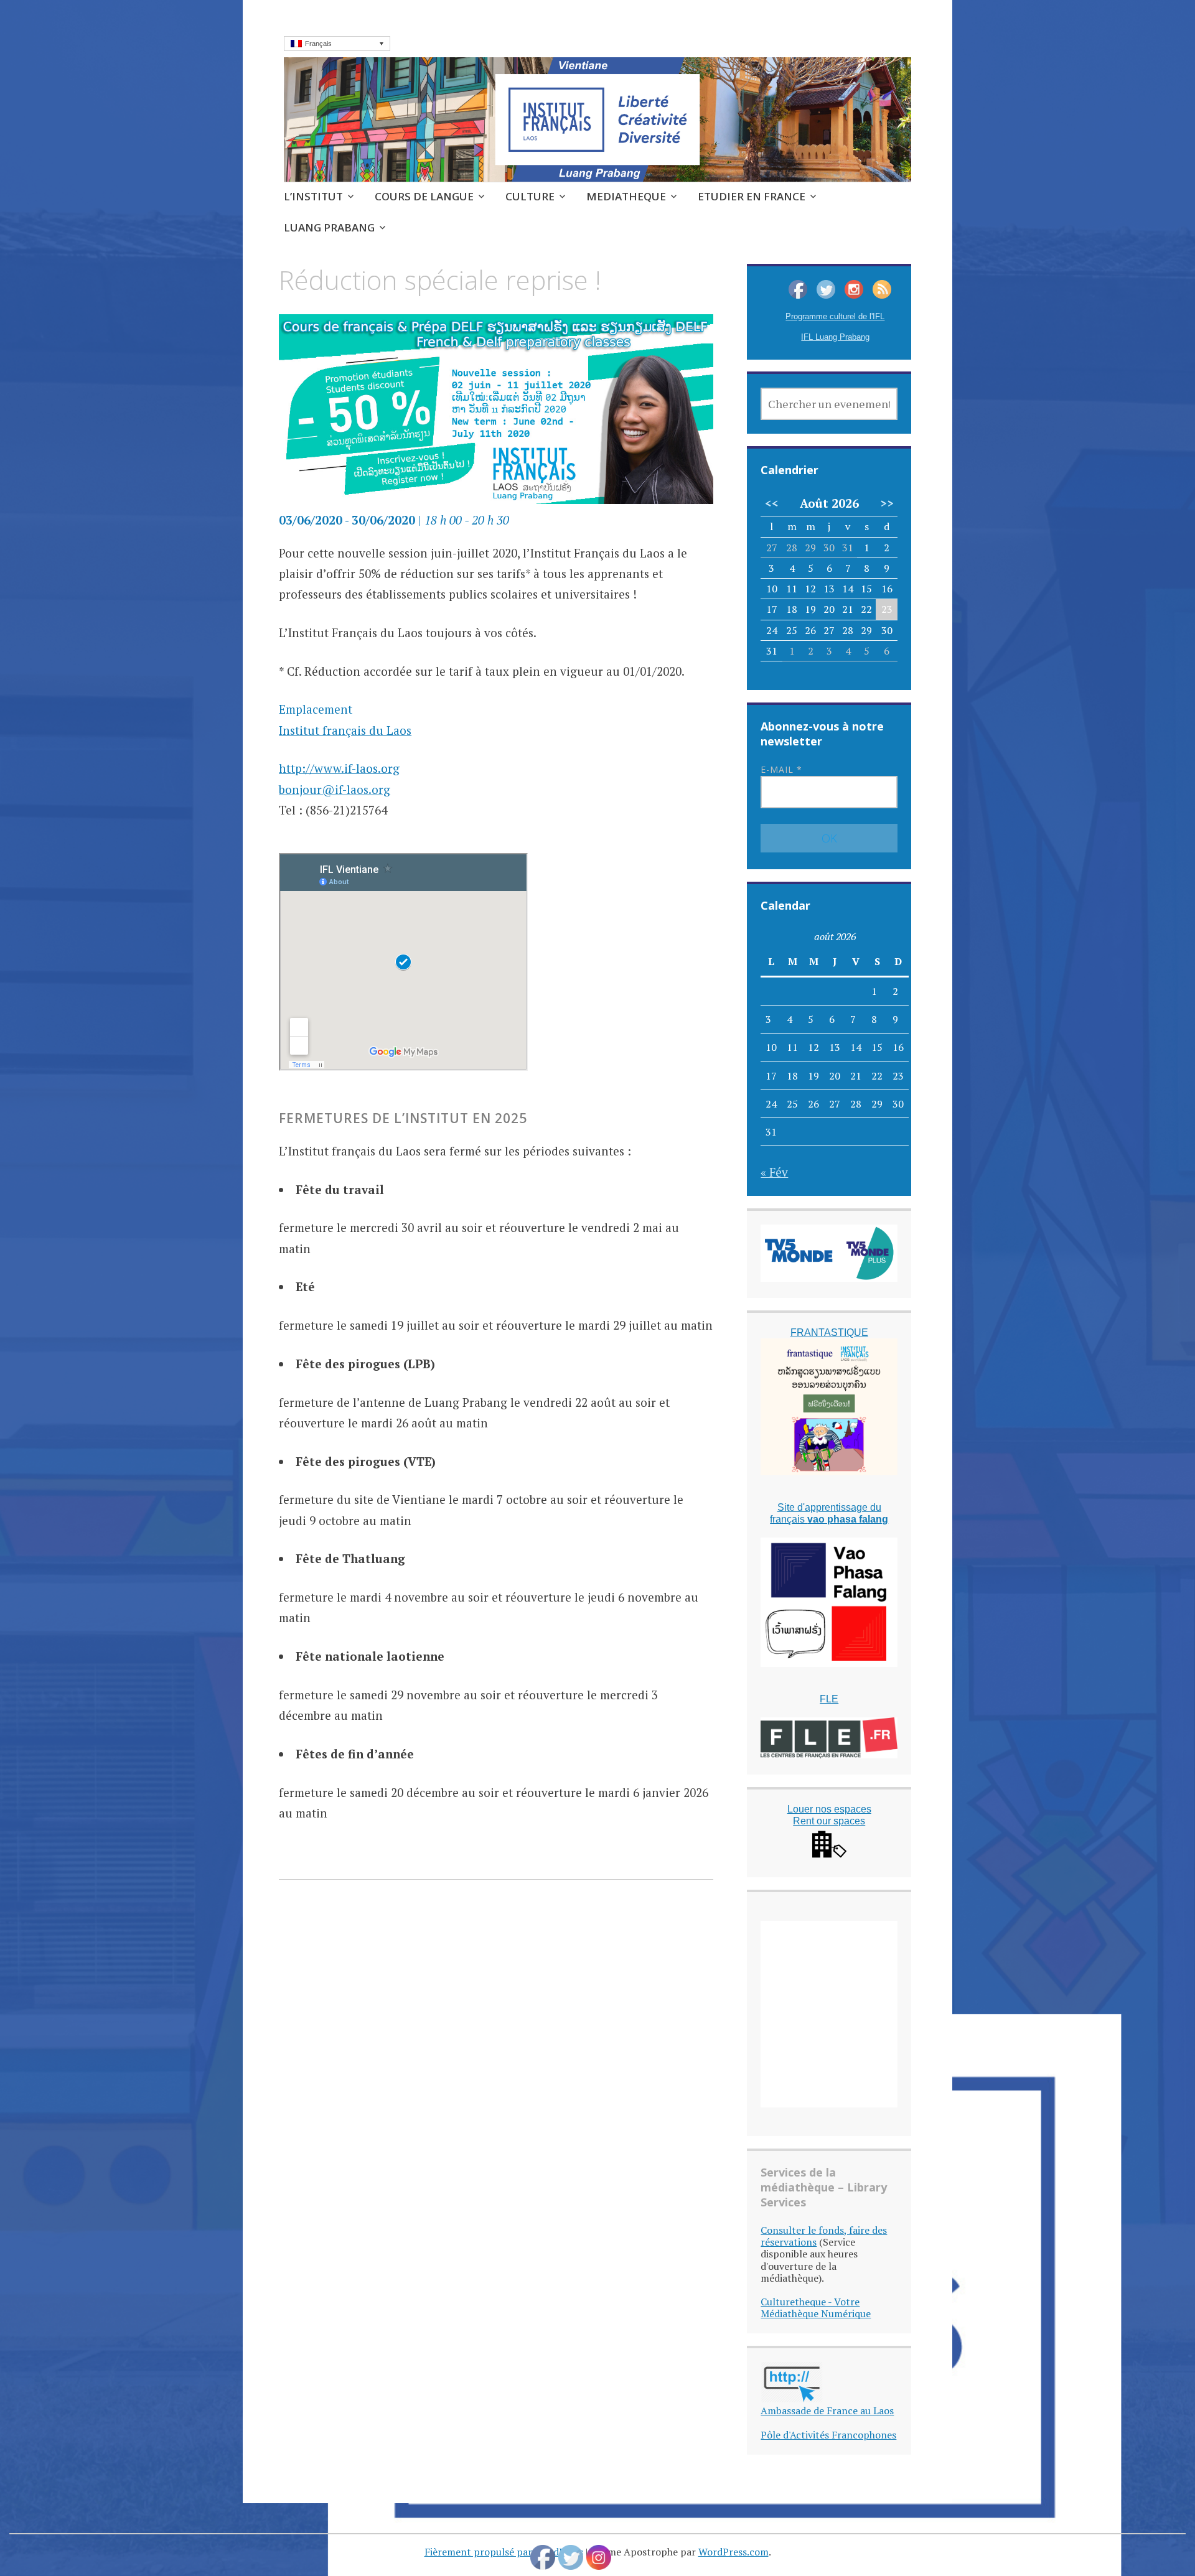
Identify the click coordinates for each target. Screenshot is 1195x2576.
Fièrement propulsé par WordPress (504, 2552)
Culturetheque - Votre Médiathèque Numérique (816, 2308)
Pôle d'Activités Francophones (828, 2435)
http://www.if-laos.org (339, 768)
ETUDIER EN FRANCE (752, 196)
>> (887, 503)
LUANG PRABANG (329, 227)
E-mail (781, 769)
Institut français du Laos (345, 730)
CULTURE (530, 196)
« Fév (774, 1172)
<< (772, 503)
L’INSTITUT (313, 196)
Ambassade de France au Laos (827, 2410)
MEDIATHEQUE (626, 196)
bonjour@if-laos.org (335, 789)
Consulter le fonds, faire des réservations (824, 2236)
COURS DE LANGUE (424, 196)
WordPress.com (733, 2552)
